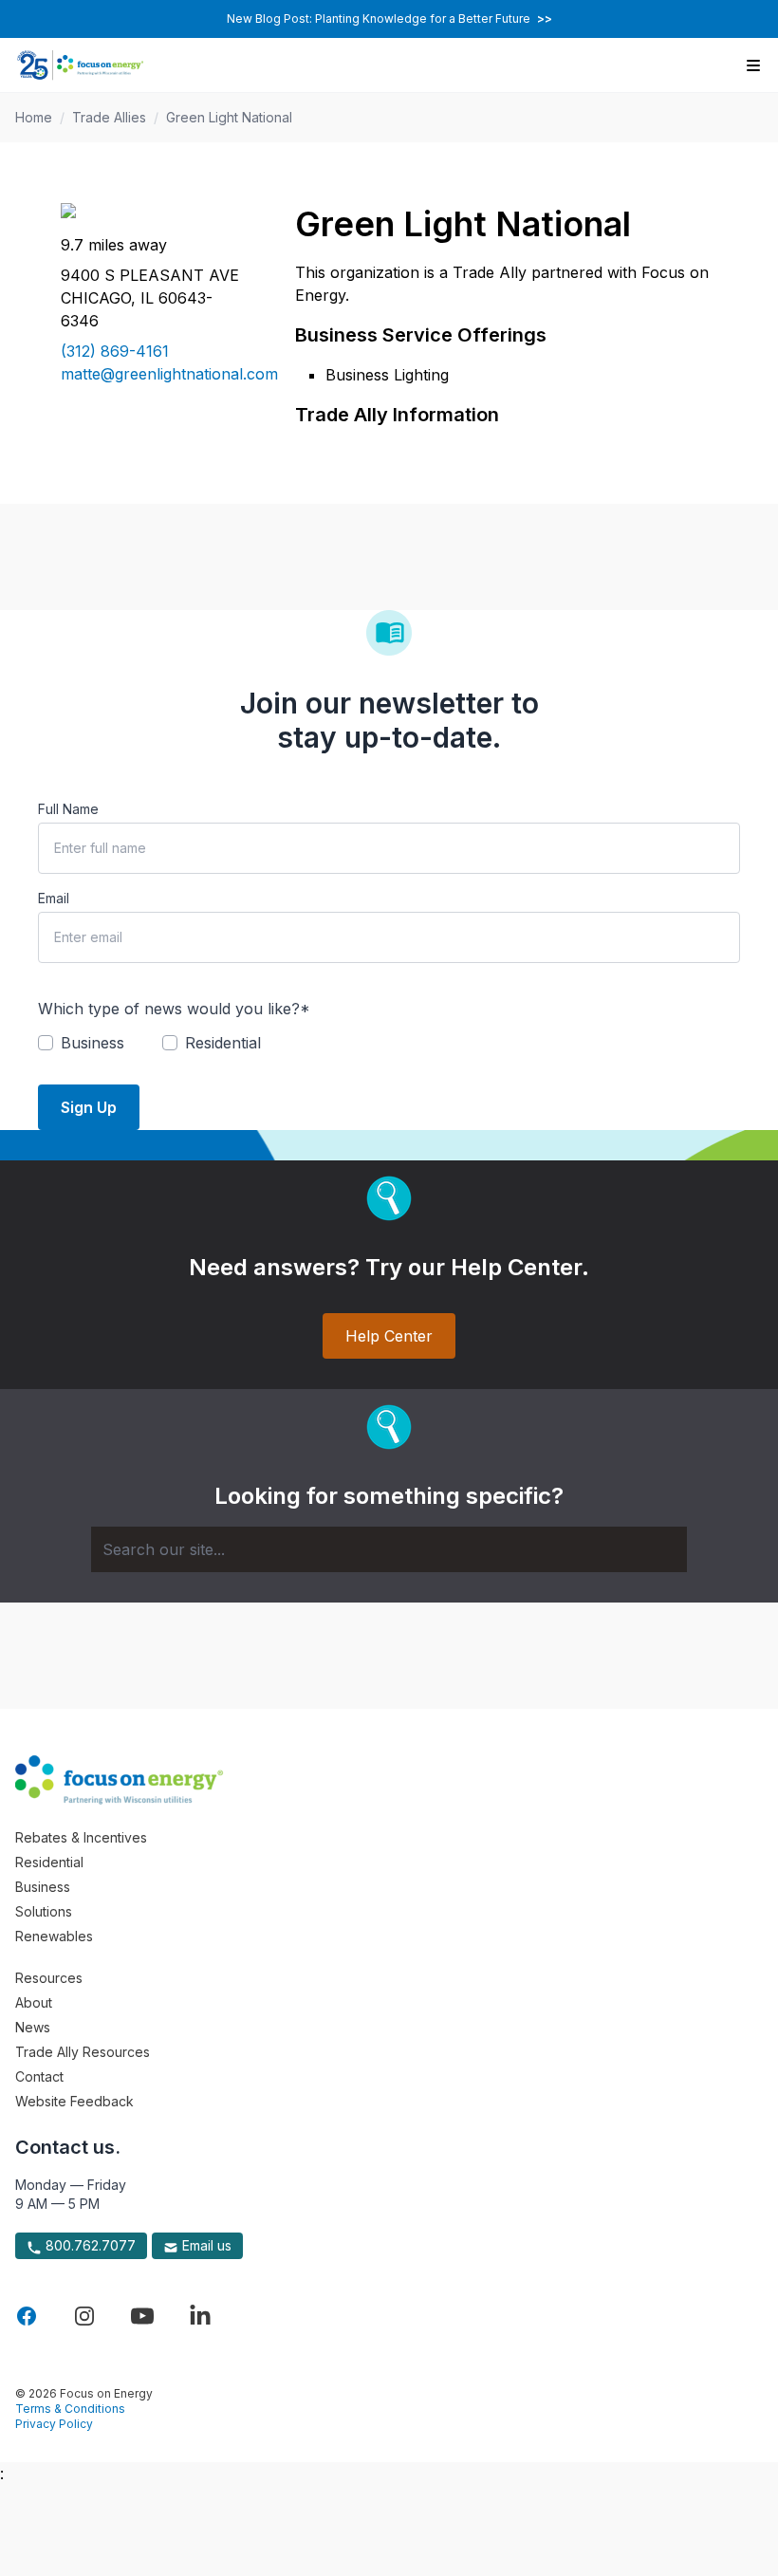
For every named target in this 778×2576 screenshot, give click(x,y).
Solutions (44, 1911)
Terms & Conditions (70, 2409)
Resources (49, 1978)
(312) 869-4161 (115, 351)
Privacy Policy (54, 2424)
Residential (49, 1862)
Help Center (389, 1336)
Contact (39, 2076)
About (34, 2002)
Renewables (54, 1936)
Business (43, 1887)
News (33, 2027)
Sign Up (89, 1107)
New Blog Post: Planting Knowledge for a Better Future (389, 19)
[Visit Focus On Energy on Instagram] (84, 2316)
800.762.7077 (89, 2245)
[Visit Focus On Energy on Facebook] (27, 2316)
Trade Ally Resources (83, 2052)
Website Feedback (74, 2101)
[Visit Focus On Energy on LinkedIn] (200, 2316)
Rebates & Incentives (81, 1837)
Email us (205, 2245)
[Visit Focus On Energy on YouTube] (142, 2316)
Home (34, 117)
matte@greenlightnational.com (155, 374)
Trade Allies (109, 117)
